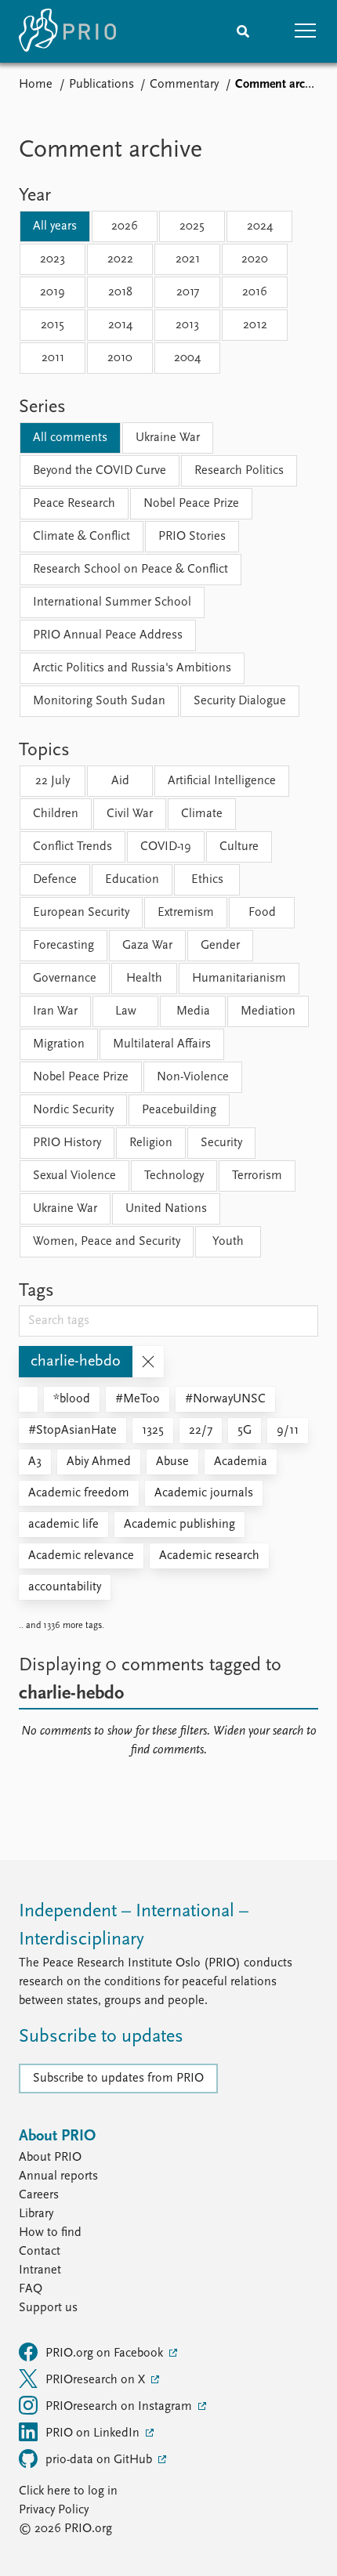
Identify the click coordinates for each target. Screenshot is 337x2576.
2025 (192, 226)
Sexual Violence (74, 1176)
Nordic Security (73, 1110)
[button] (306, 31)
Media (193, 1011)
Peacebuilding (179, 1110)
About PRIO (50, 2158)
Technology (174, 1176)
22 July (53, 781)
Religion (151, 1143)
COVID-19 (166, 847)
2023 (53, 259)
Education (132, 880)
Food (262, 913)
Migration (59, 1044)
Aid (120, 781)
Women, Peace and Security (107, 1242)
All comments (70, 438)
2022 (120, 259)
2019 (53, 292)
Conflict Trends (72, 847)
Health (144, 979)
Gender (220, 946)
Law (126, 1011)
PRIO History (67, 1143)
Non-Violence (193, 1077)
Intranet (40, 2270)
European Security (81, 913)
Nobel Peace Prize (191, 504)
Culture (239, 847)
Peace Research (74, 504)
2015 (53, 325)
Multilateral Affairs (162, 1044)
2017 (188, 292)
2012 (255, 325)
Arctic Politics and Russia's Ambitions (132, 668)
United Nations (166, 1209)
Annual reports (58, 2176)
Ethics (207, 880)
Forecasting (63, 946)
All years (55, 226)
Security (221, 1143)
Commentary (184, 85)
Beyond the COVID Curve (100, 471)
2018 (120, 292)
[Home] (67, 31)
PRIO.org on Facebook (106, 2353)
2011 (53, 358)
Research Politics (239, 471)
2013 (187, 325)
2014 (120, 325)
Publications (101, 85)
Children (56, 814)
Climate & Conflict (82, 537)
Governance (65, 979)
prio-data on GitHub (100, 2460)
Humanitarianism (239, 979)
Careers (39, 2195)
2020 (255, 259)
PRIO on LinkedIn (94, 2433)
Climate (202, 814)
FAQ (31, 2289)
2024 (260, 226)
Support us (48, 2308)
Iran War (55, 1011)
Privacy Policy (54, 2510)
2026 (125, 226)
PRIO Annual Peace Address (108, 635)
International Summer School (112, 602)
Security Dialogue (240, 701)
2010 (120, 358)
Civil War (130, 814)
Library (36, 2214)
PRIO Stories (192, 537)
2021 (188, 259)
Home (36, 85)
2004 (187, 358)
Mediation (268, 1011)
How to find (50, 2233)
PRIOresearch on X (97, 2380)
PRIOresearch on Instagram (120, 2407)
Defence (55, 880)
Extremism (186, 913)
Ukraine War (168, 438)
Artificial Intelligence (222, 781)
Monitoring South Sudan (99, 701)
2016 (255, 292)
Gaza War (147, 946)
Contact (40, 2252)
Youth (228, 1242)
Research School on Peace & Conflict (130, 570)
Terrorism (257, 1176)
